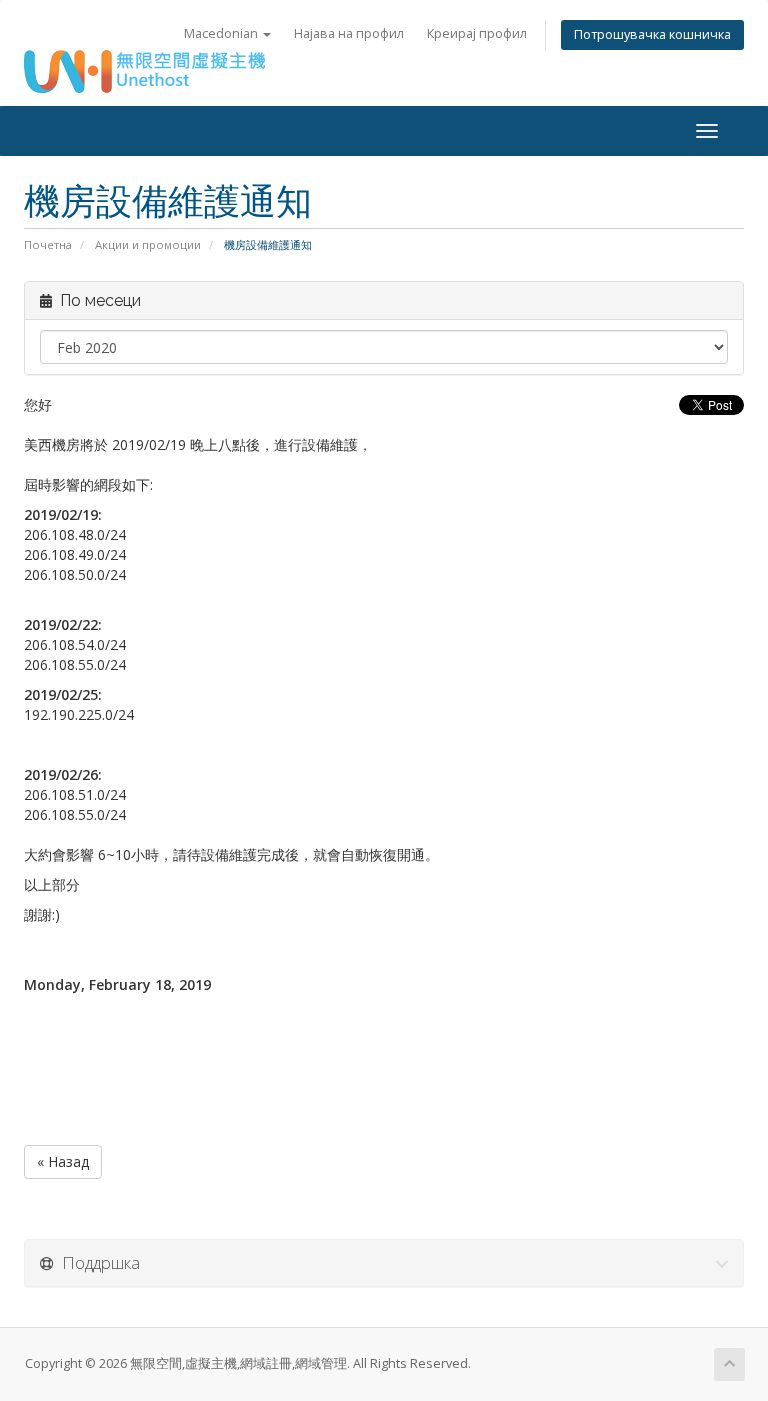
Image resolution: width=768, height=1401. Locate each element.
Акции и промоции (148, 244)
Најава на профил (349, 33)
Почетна (48, 244)
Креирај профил (477, 33)
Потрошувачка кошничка (652, 34)
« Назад (63, 1161)
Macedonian (222, 33)
